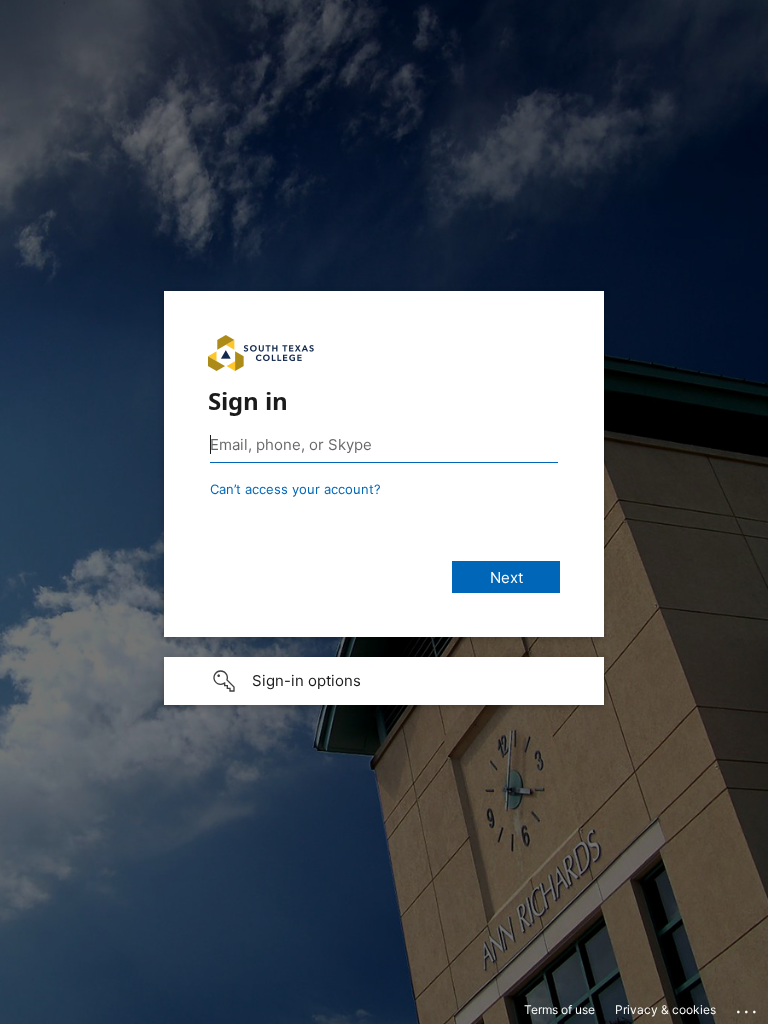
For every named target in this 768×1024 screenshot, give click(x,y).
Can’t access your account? (295, 489)
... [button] (748, 1007)
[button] (384, 681)
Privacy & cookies (665, 1009)
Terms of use (559, 1009)
